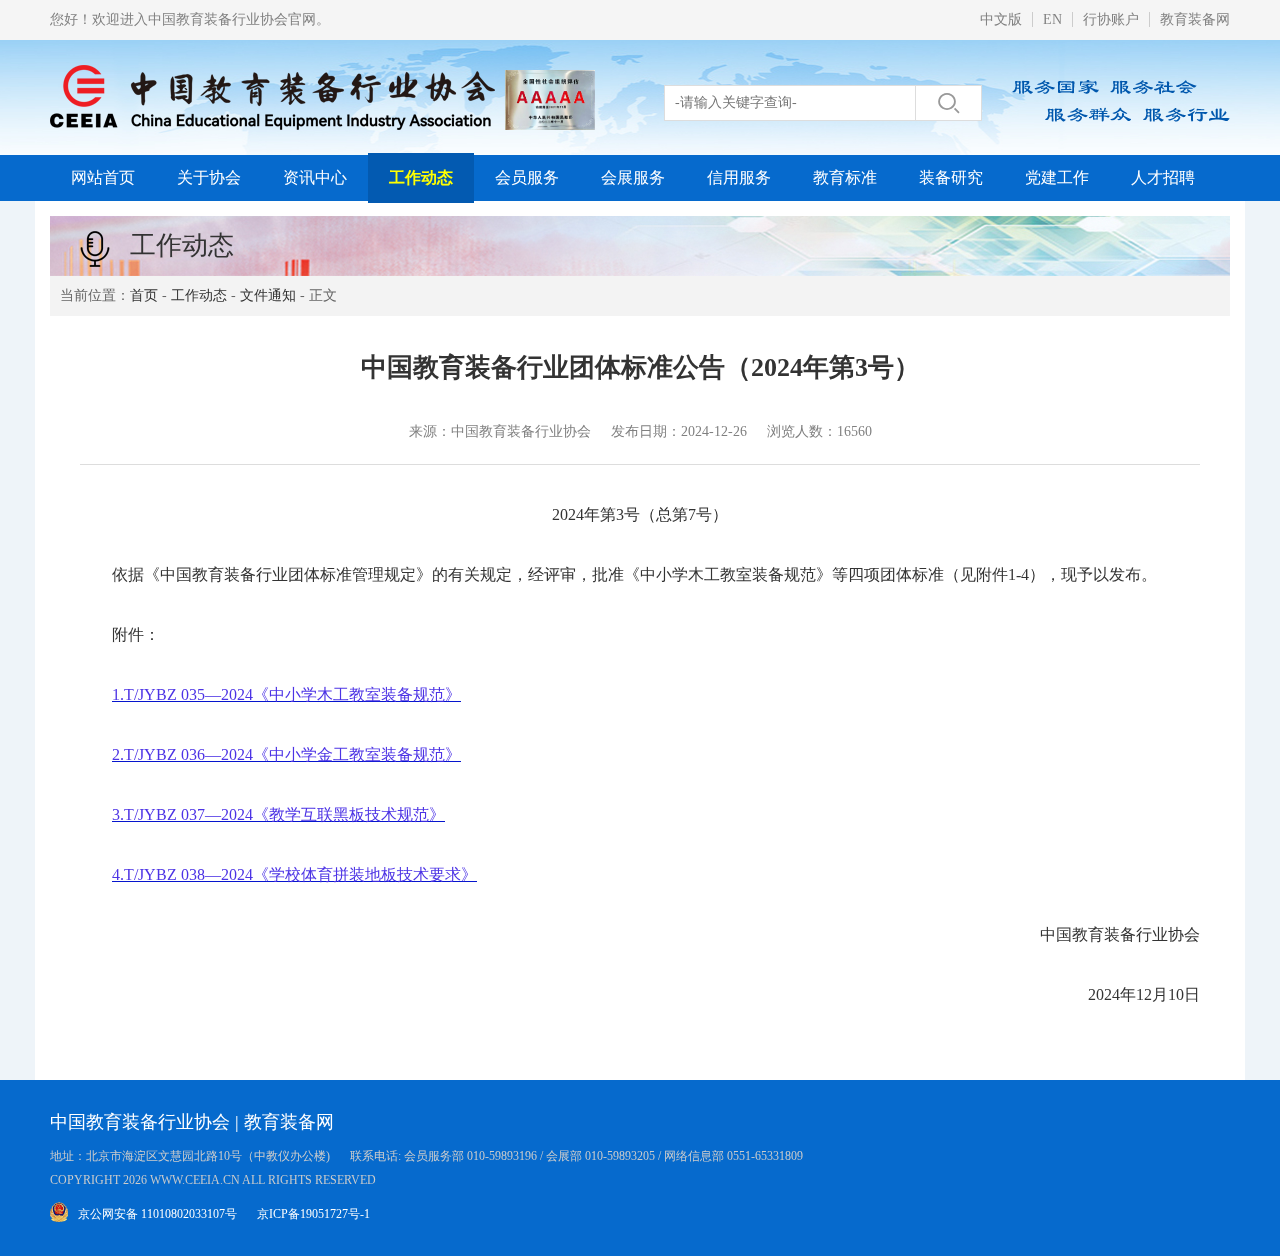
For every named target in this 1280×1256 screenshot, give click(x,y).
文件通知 (268, 295)
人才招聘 (1163, 177)
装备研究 (951, 177)
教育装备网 (1195, 19)
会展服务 (633, 177)
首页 (144, 295)
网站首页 (103, 177)
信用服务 (739, 177)
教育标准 (845, 177)
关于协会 (209, 177)
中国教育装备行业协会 (140, 1122)
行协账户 (1111, 19)
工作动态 (421, 177)
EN (1052, 19)
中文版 (1001, 19)
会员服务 (527, 177)
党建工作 (1057, 177)
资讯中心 (315, 177)
